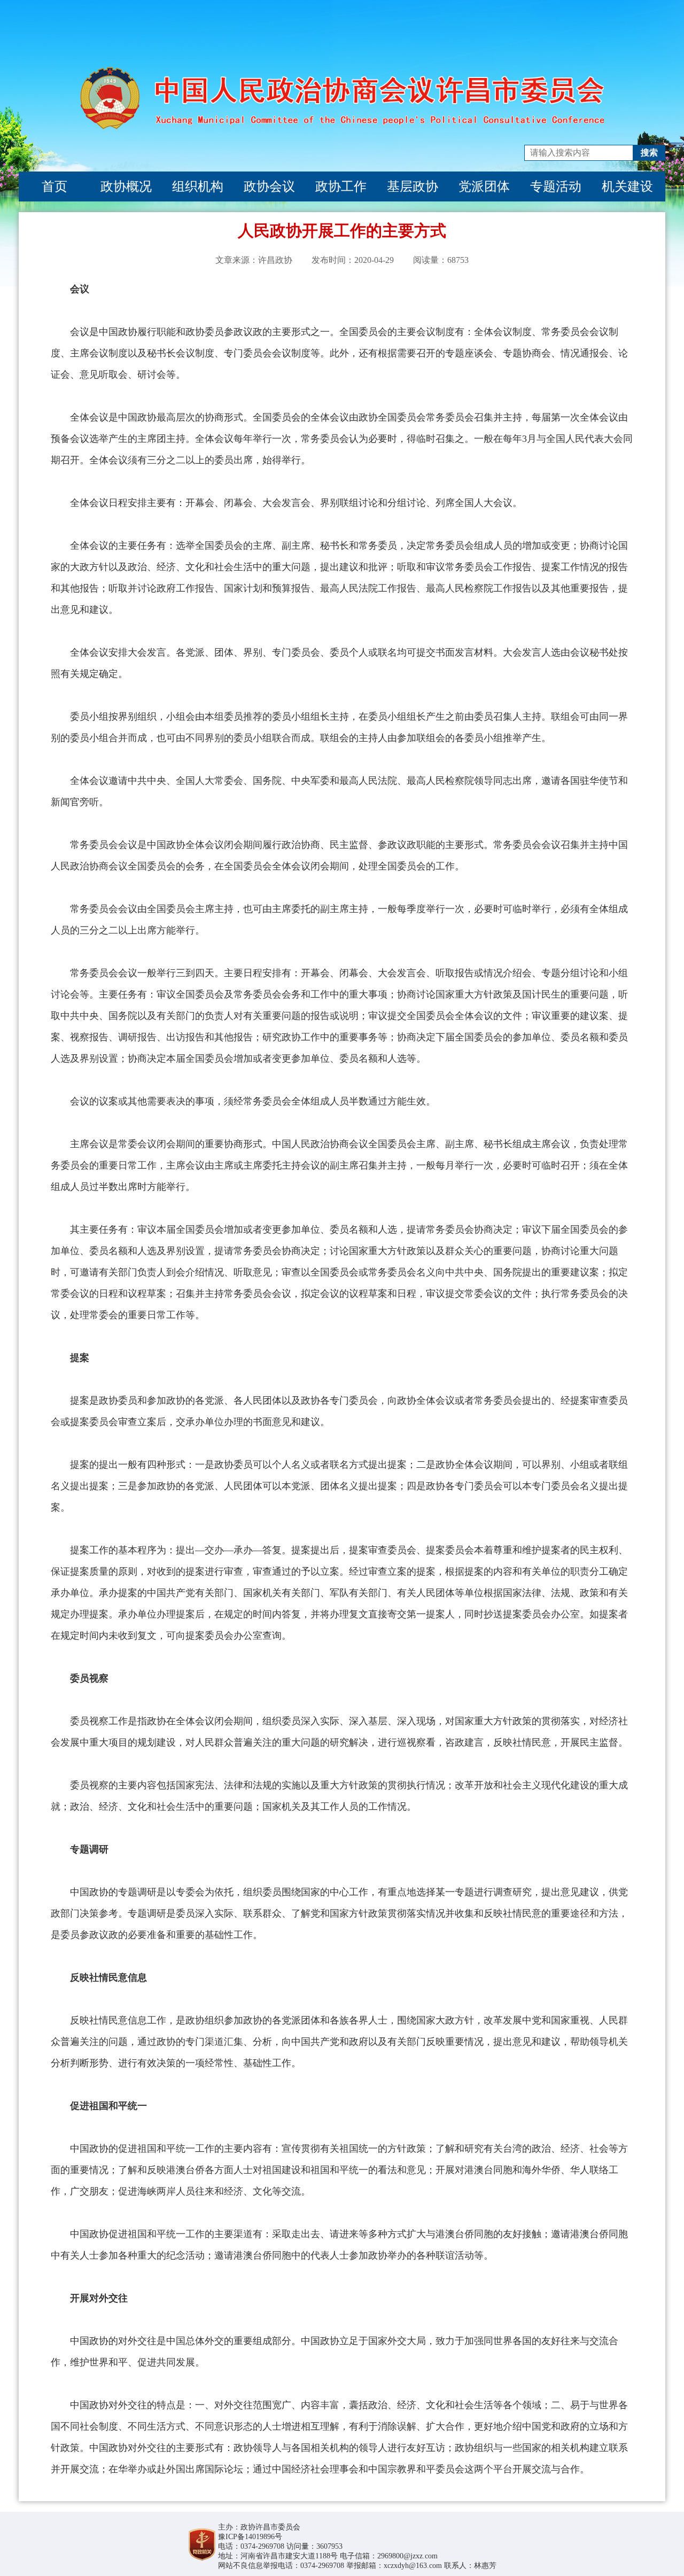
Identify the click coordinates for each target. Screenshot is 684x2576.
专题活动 (556, 186)
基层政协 (413, 186)
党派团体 (484, 186)
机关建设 (627, 186)
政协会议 (269, 186)
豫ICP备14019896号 (250, 2537)
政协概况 (126, 186)
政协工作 (341, 186)
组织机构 (198, 186)
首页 (55, 186)
